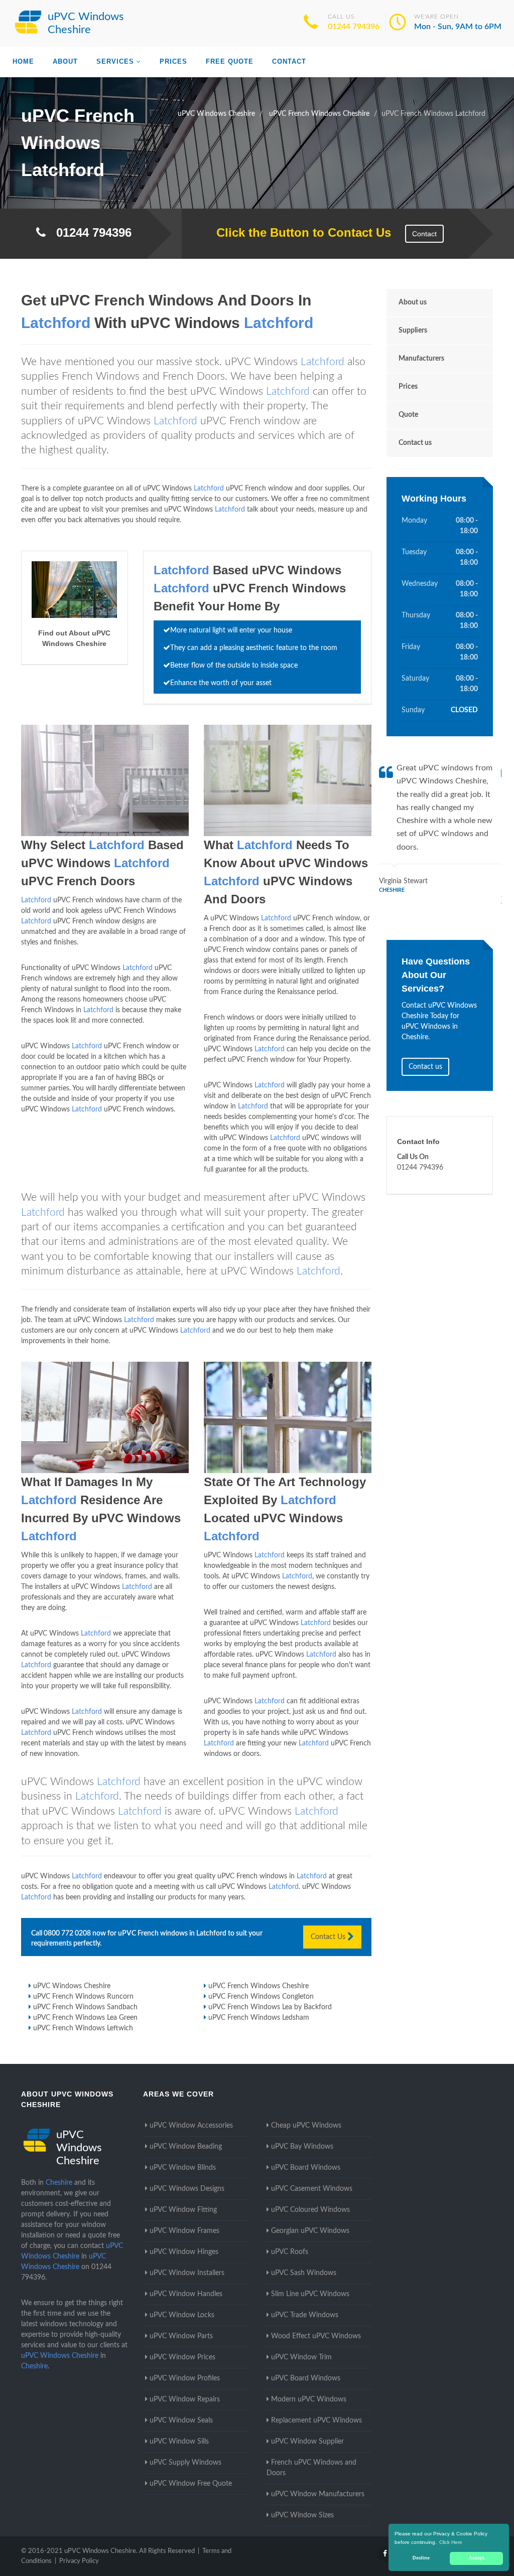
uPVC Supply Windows (185, 2463)
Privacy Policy (79, 2561)
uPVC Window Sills (179, 2442)
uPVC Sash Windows (304, 2273)
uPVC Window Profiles (185, 2378)
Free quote (230, 61)
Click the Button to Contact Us (298, 232)
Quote (408, 415)
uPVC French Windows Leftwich (83, 2028)
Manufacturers (421, 359)
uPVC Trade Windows (305, 2315)
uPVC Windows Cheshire (72, 1986)
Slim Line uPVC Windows (310, 2294)
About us (413, 302)
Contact (289, 61)
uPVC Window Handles (186, 2294)
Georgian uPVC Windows (310, 2231)
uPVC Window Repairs (185, 2399)
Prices (173, 61)
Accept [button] (477, 2558)
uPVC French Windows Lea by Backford (270, 2007)
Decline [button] (421, 2558)
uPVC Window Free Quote (191, 2484)
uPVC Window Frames (184, 2231)
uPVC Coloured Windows (310, 2210)
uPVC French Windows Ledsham (259, 2018)
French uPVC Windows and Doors (311, 2468)
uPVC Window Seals (181, 2421)
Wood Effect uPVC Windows (316, 2336)
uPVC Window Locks (182, 2315)
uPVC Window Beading (186, 2147)
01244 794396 (354, 27)
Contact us (415, 443)
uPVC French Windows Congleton (261, 1997)
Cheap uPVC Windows (306, 2126)
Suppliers (413, 331)
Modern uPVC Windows (309, 2399)
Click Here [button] (451, 2542)
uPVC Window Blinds (183, 2168)
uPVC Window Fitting (183, 2210)
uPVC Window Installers (187, 2273)
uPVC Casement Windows (312, 2189)
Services (115, 61)
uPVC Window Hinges (184, 2252)
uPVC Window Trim (301, 2357)
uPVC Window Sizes (302, 2515)
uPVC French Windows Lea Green (85, 2018)
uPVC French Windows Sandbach (85, 2007)
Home (23, 61)
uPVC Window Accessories (191, 2126)
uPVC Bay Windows (302, 2147)
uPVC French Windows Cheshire (259, 1986)
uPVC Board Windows (306, 2168)
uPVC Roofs (290, 2252)
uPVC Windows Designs (187, 2189)
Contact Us (329, 1937)
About (65, 61)
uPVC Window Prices (182, 2357)
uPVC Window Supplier (307, 2442)
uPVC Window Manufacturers (318, 2494)
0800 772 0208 (67, 1934)
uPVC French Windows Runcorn (83, 1997)
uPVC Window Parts (181, 2336)
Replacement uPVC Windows (316, 2421)
